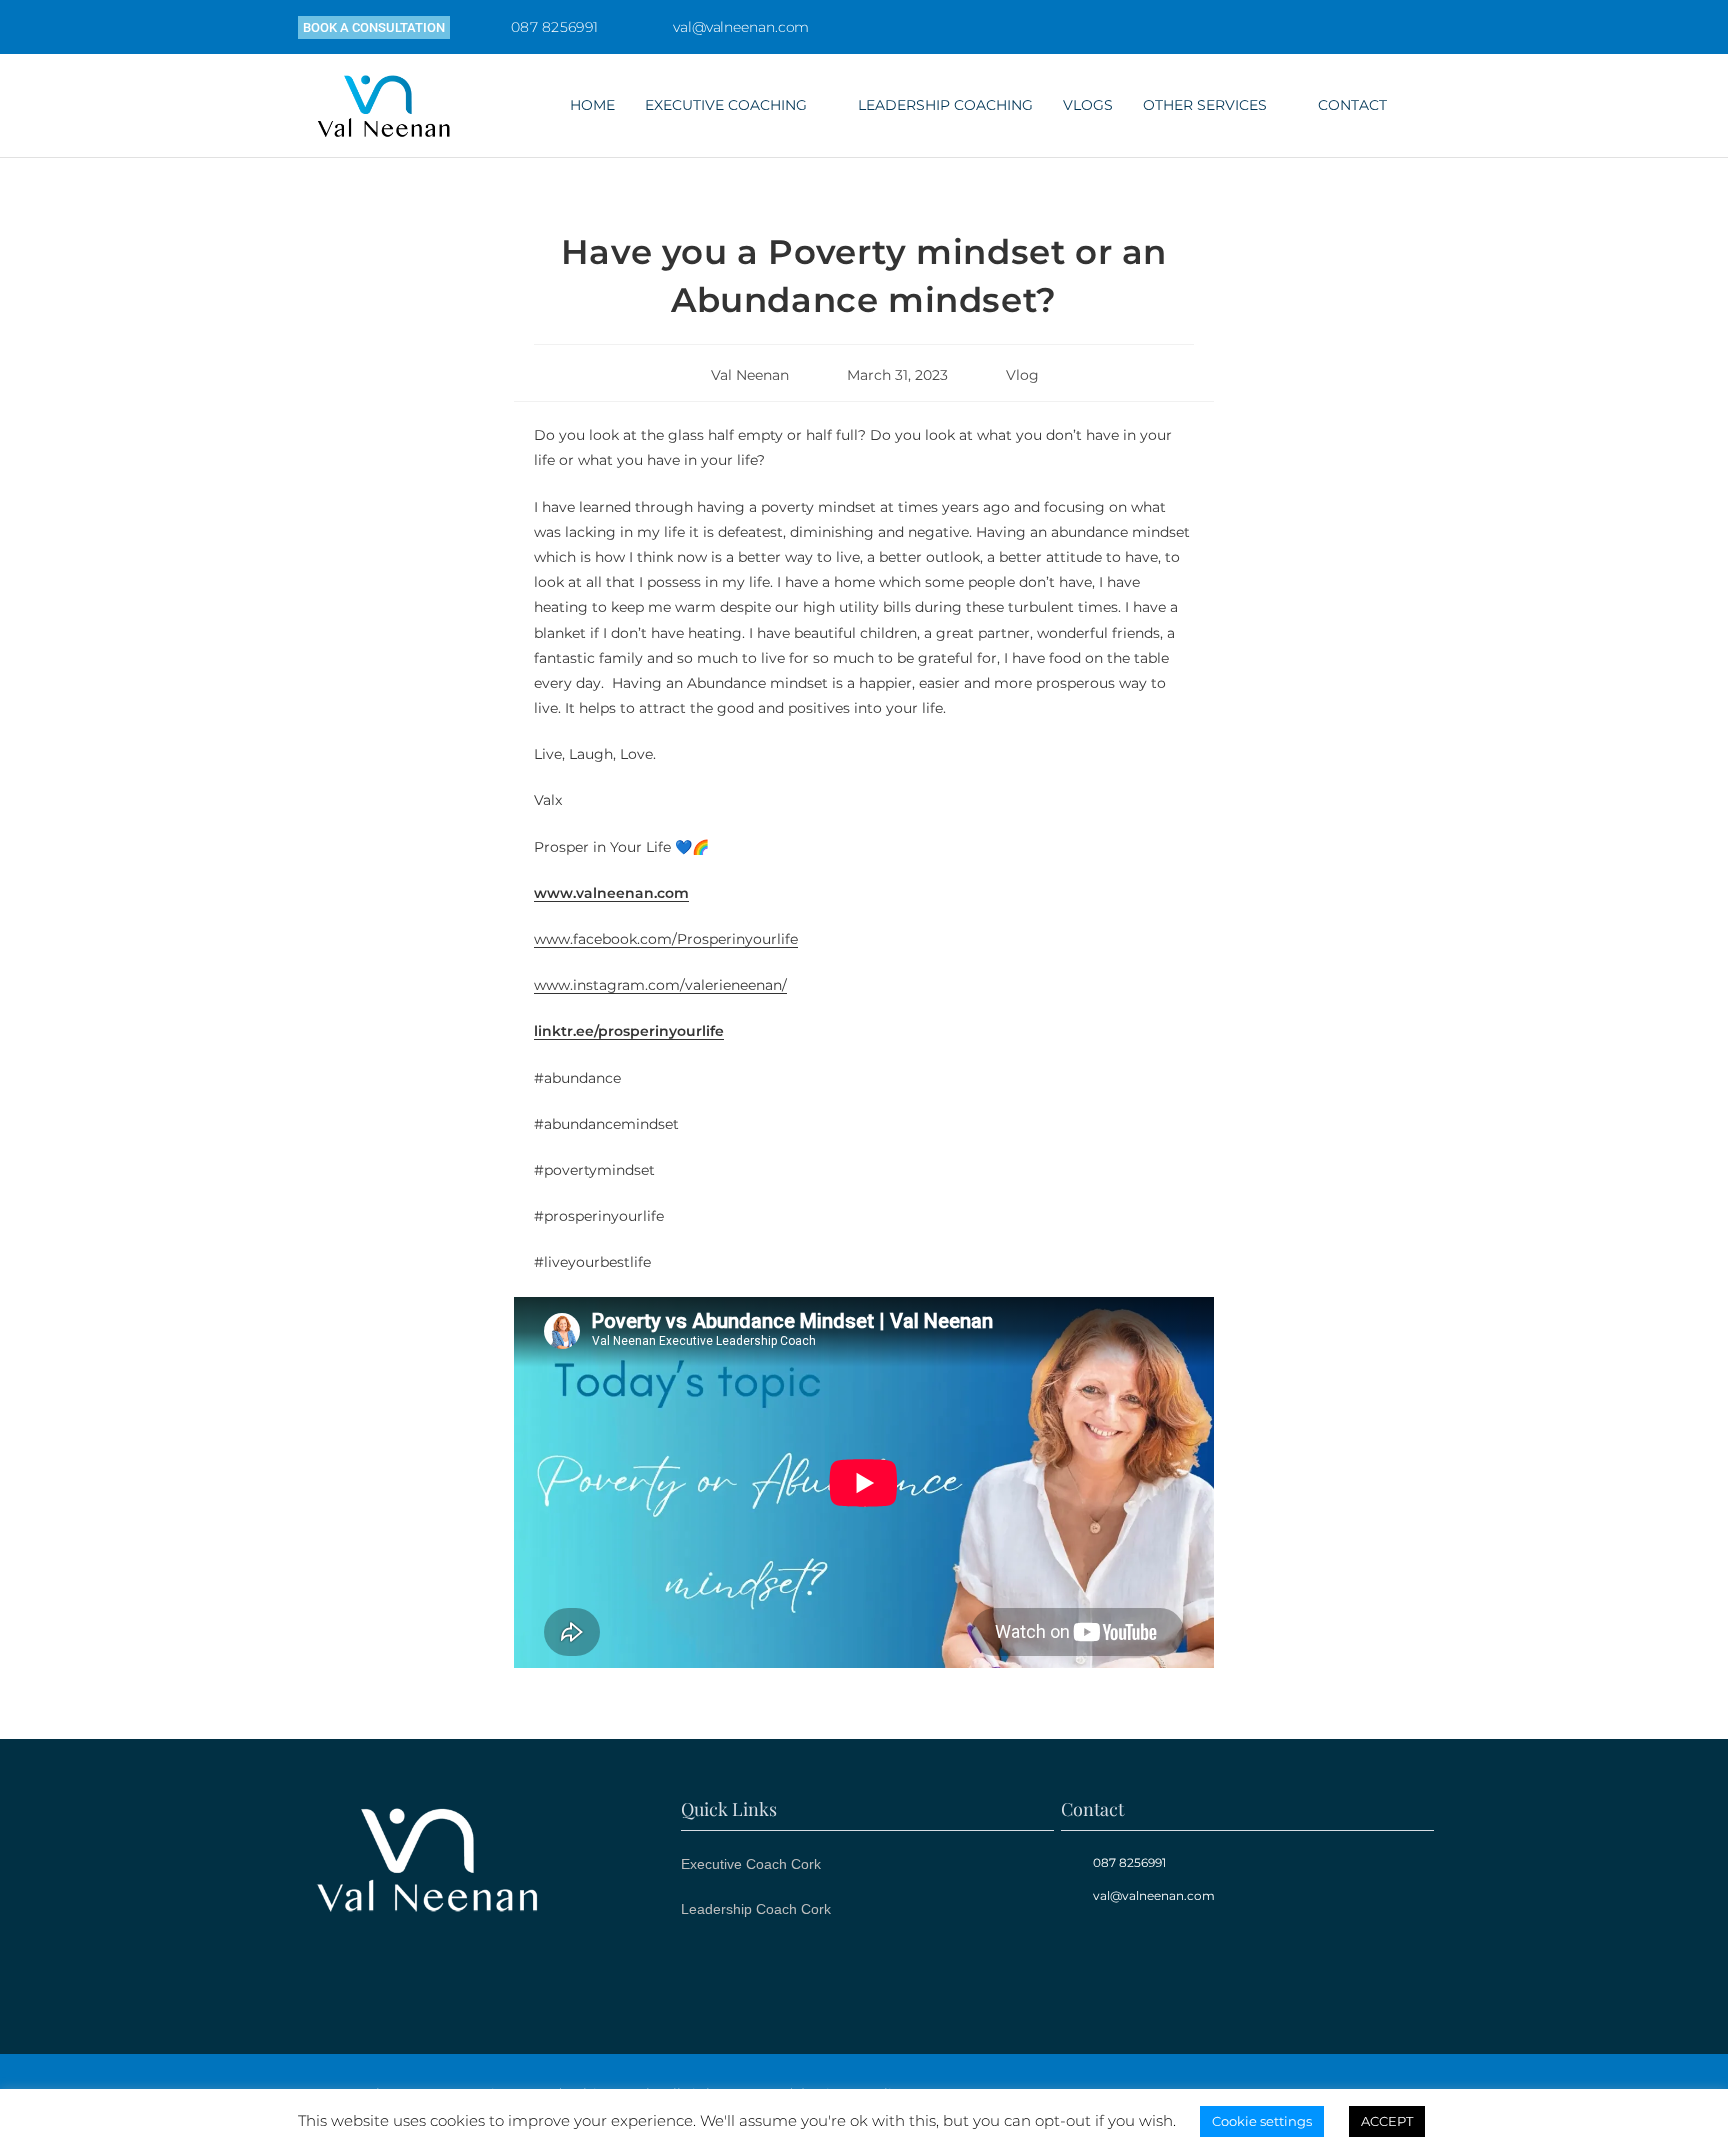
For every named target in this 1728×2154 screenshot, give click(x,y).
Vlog (1022, 375)
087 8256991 (554, 27)
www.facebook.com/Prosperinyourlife (666, 939)
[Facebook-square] (1094, 1961)
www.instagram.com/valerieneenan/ (660, 985)
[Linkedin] (1165, 1961)
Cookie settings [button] (1262, 2121)
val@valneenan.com (741, 27)
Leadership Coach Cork (756, 1909)
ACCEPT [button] (1387, 2121)
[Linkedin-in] (1389, 27)
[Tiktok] (1431, 27)
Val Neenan (750, 375)
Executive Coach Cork (751, 1864)
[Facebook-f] (1347, 27)
